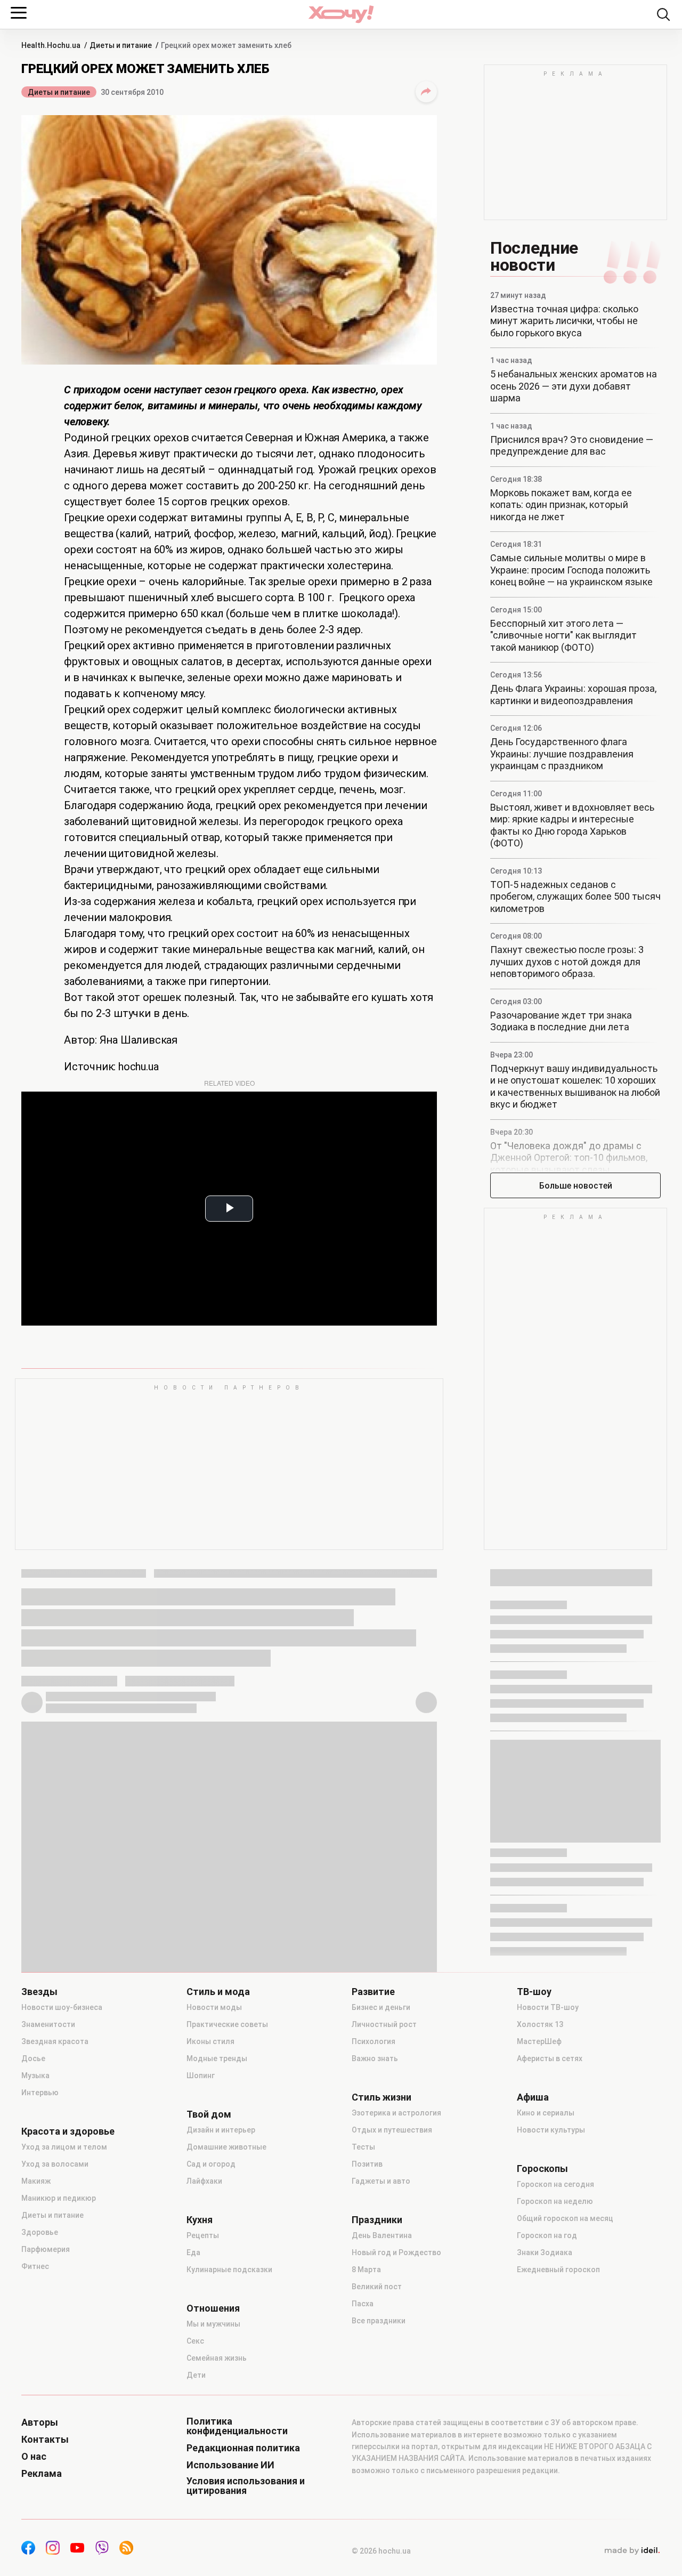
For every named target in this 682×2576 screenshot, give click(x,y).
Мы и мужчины (213, 2324)
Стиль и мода (218, 1992)
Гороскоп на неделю (555, 2201)
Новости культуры (551, 2130)
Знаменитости (48, 2024)
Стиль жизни (381, 2097)
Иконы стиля (210, 2041)
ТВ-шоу (534, 1992)
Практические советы (227, 2024)
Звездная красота (55, 2041)
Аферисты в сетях (550, 2058)
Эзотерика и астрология (396, 2113)
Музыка (35, 2076)
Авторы (40, 2422)
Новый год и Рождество (396, 2252)
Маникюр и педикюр (59, 2198)
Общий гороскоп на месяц (565, 2218)
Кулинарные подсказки (229, 2270)
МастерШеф (539, 2041)
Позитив (367, 2164)
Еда (193, 2252)
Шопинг (201, 2076)
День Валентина (382, 2235)
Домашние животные (226, 2147)
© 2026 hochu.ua (381, 2551)
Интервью (40, 2093)
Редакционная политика (243, 2448)
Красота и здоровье (68, 2131)
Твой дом (209, 2114)
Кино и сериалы (546, 2113)
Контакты (45, 2440)
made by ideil (632, 2551)
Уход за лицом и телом (64, 2147)
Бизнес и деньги (381, 2007)
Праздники (377, 2220)
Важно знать (375, 2058)
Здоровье (40, 2232)
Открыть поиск (663, 14)
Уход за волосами (55, 2164)
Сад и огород (211, 2164)
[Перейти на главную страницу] (341, 14)
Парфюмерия (46, 2249)
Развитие (373, 1992)
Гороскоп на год (547, 2235)
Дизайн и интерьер (221, 2130)
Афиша (533, 2097)
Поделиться (426, 92)
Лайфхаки (204, 2181)
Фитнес (35, 2266)
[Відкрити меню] (19, 13)
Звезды (39, 1992)
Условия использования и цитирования (246, 2486)
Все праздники (379, 2321)
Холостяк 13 (540, 2024)
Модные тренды (217, 2058)
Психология (374, 2041)
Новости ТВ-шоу (548, 2007)
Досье (33, 2058)
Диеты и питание (59, 92)
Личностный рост (384, 2024)
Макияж (36, 2181)
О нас (34, 2457)
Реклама (42, 2474)
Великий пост (377, 2287)
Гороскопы (542, 2169)
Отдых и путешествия (392, 2130)
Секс (195, 2341)
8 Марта (366, 2270)
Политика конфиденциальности (237, 2426)
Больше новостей (576, 1186)
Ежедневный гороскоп (558, 2270)
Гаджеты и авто (381, 2181)
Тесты (363, 2147)
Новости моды (214, 2007)
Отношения (213, 2308)
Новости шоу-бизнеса (62, 2007)
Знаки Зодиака (545, 2252)
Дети (196, 2375)
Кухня (200, 2220)
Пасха (363, 2304)
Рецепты (203, 2235)
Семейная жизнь (217, 2358)
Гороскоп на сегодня (555, 2184)
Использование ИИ (230, 2465)
